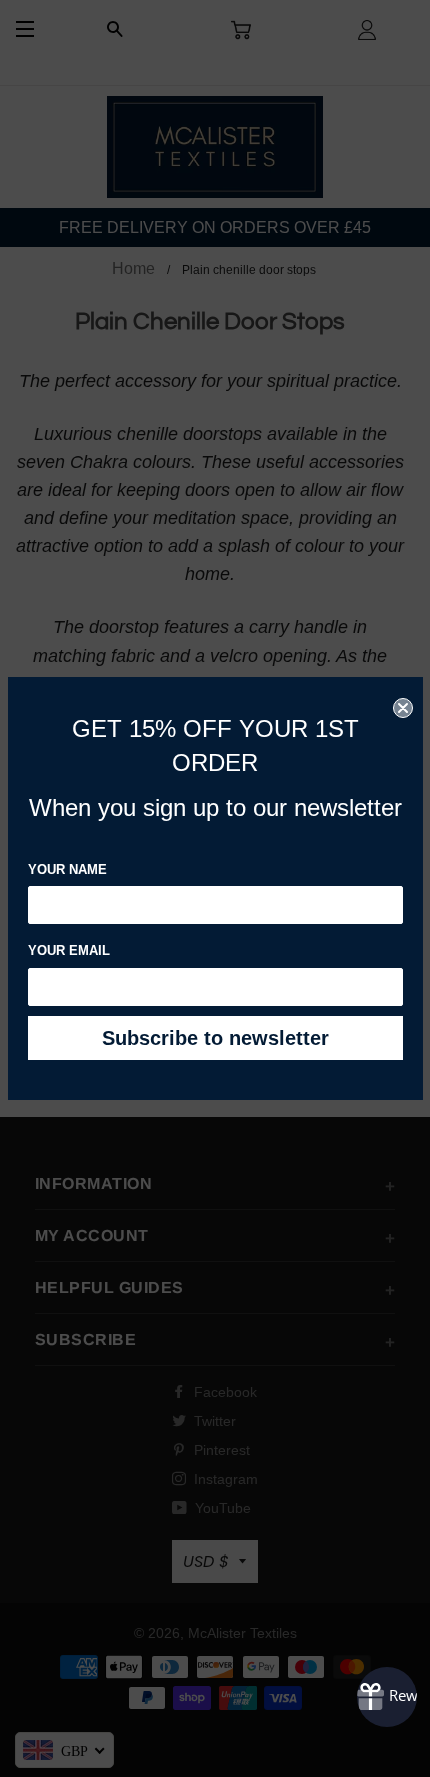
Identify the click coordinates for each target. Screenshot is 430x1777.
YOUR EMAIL (69, 950)
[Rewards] (387, 1697)
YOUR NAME (67, 869)
